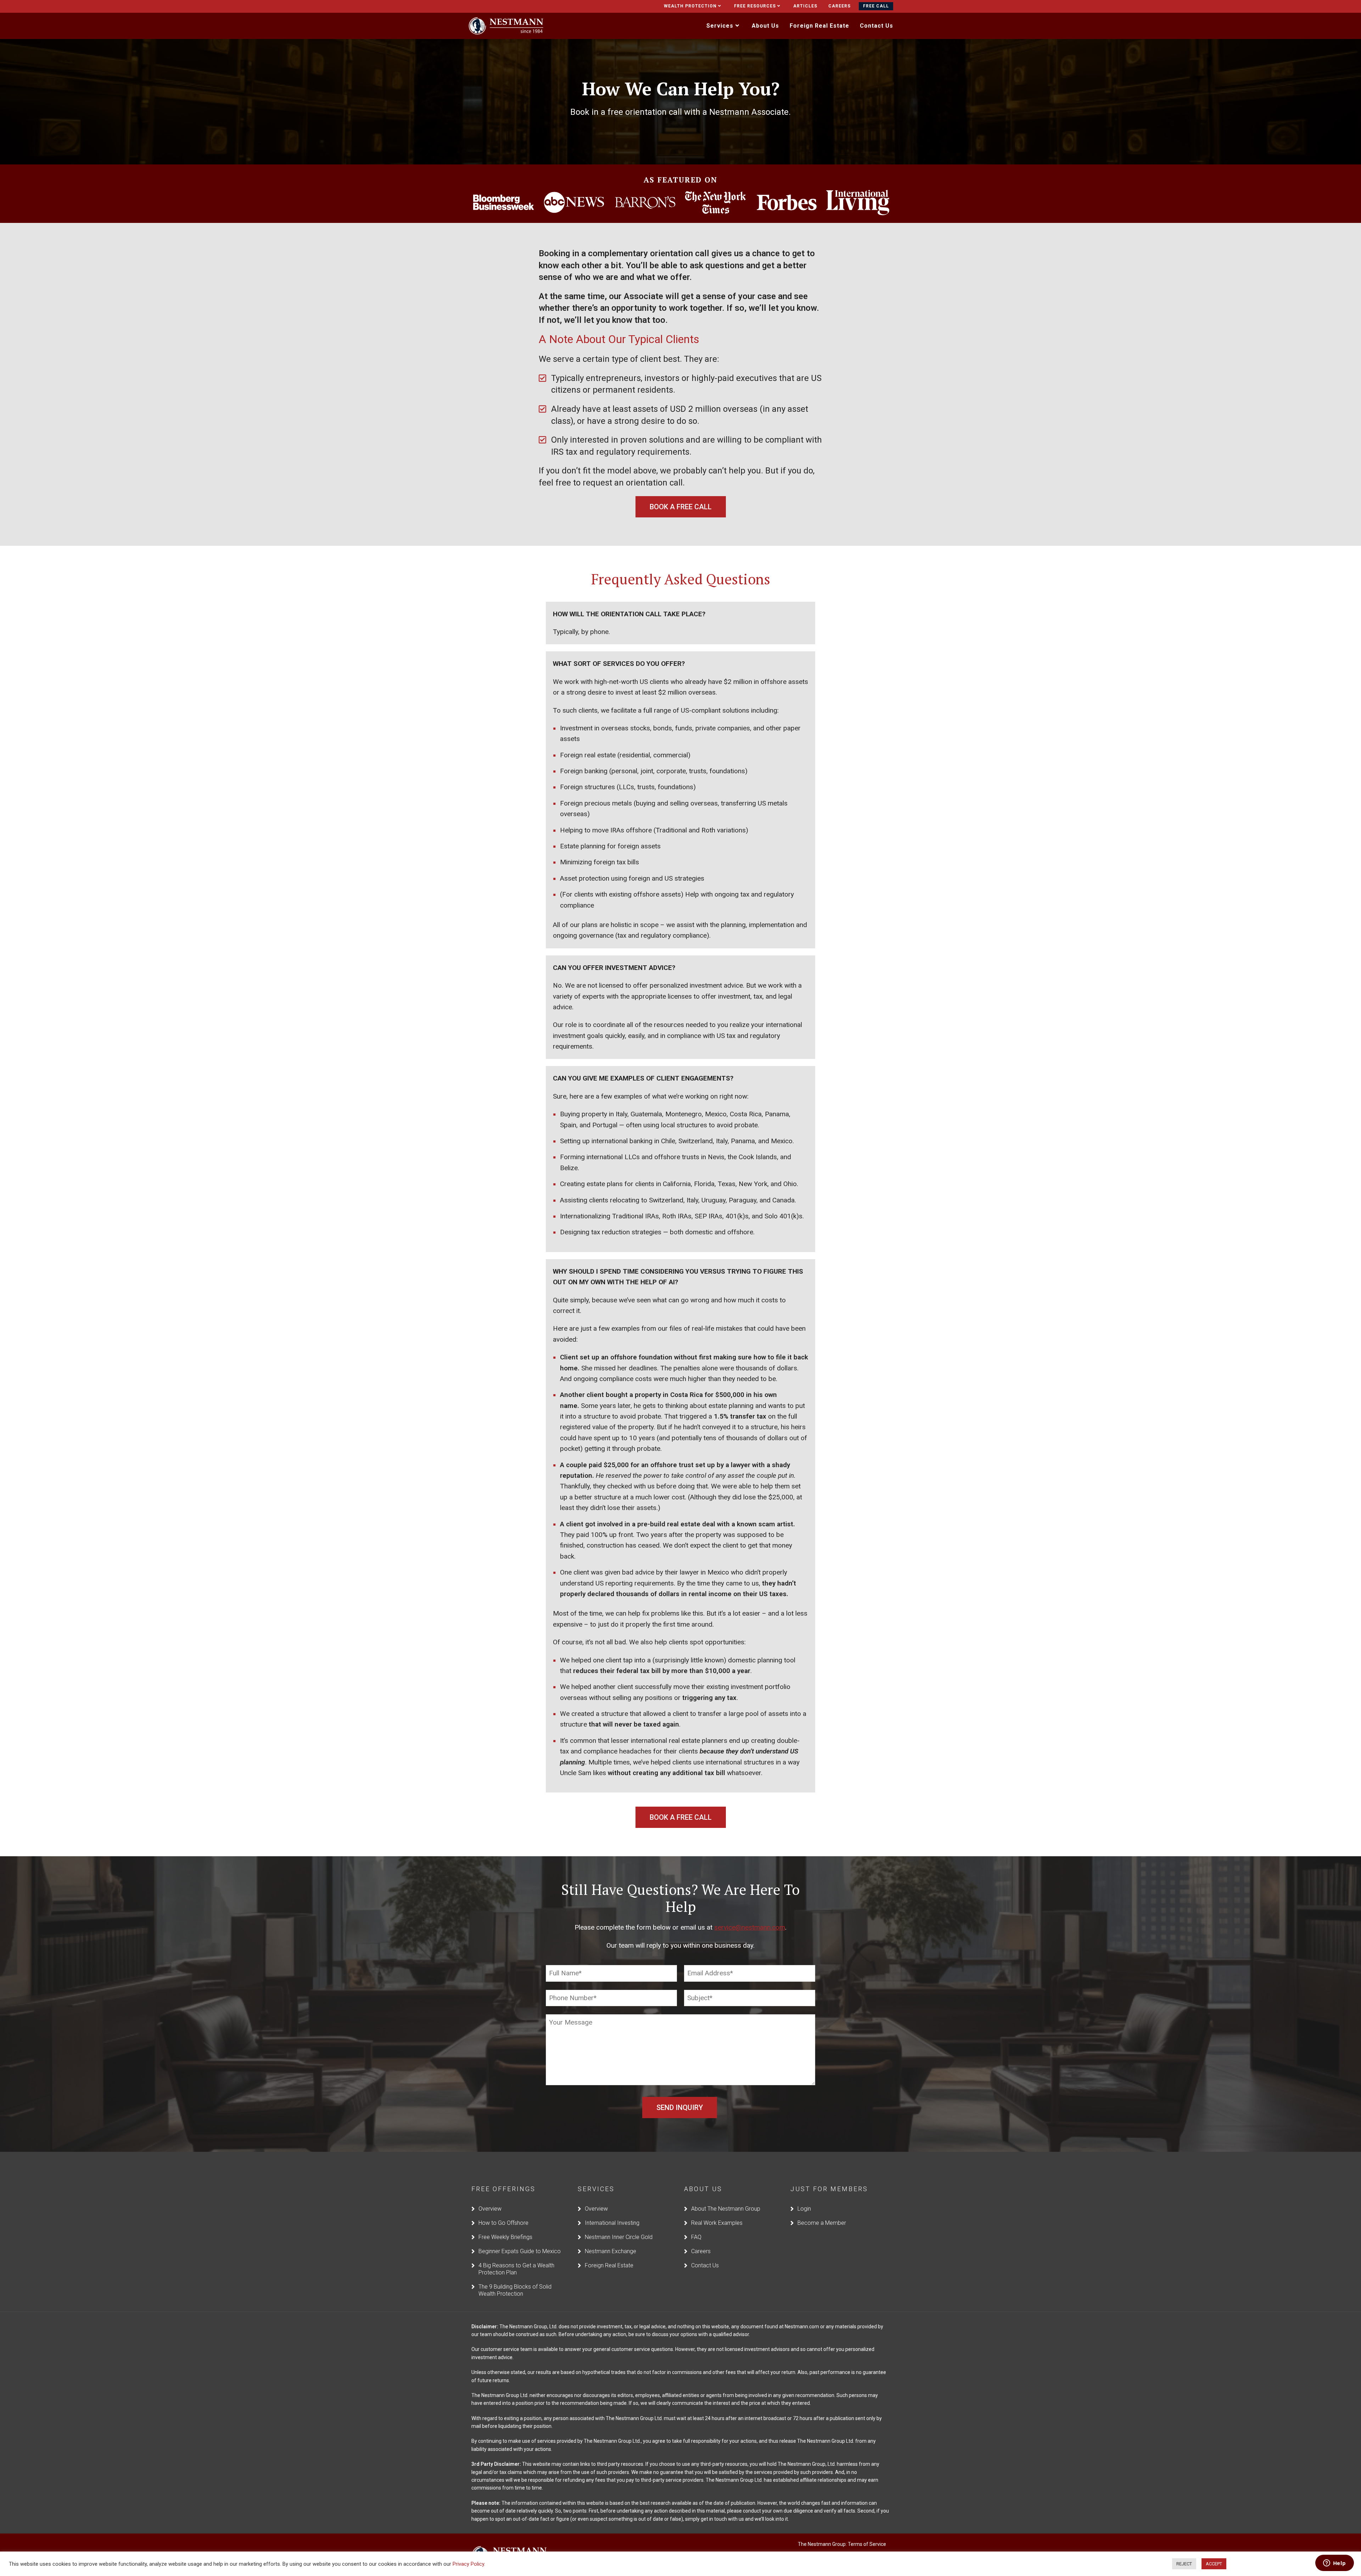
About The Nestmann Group (726, 2209)
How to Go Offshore (503, 2223)
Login (804, 2209)
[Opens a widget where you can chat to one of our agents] (1334, 2564)
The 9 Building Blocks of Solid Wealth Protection (515, 2290)
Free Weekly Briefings (505, 2237)
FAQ (696, 2237)
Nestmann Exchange (611, 2251)
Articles (805, 6)
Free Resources (755, 6)
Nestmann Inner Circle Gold (619, 2237)
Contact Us (705, 2265)
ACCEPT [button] (1214, 2564)
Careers (839, 6)
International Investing (612, 2223)
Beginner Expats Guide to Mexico (520, 2251)
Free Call (876, 6)
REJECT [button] (1184, 2564)
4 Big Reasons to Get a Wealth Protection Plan (516, 2269)
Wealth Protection (690, 6)
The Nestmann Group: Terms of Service (842, 2544)
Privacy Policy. (469, 2564)
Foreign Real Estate (609, 2265)
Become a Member (822, 2223)
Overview (490, 2209)
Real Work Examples (717, 2223)
